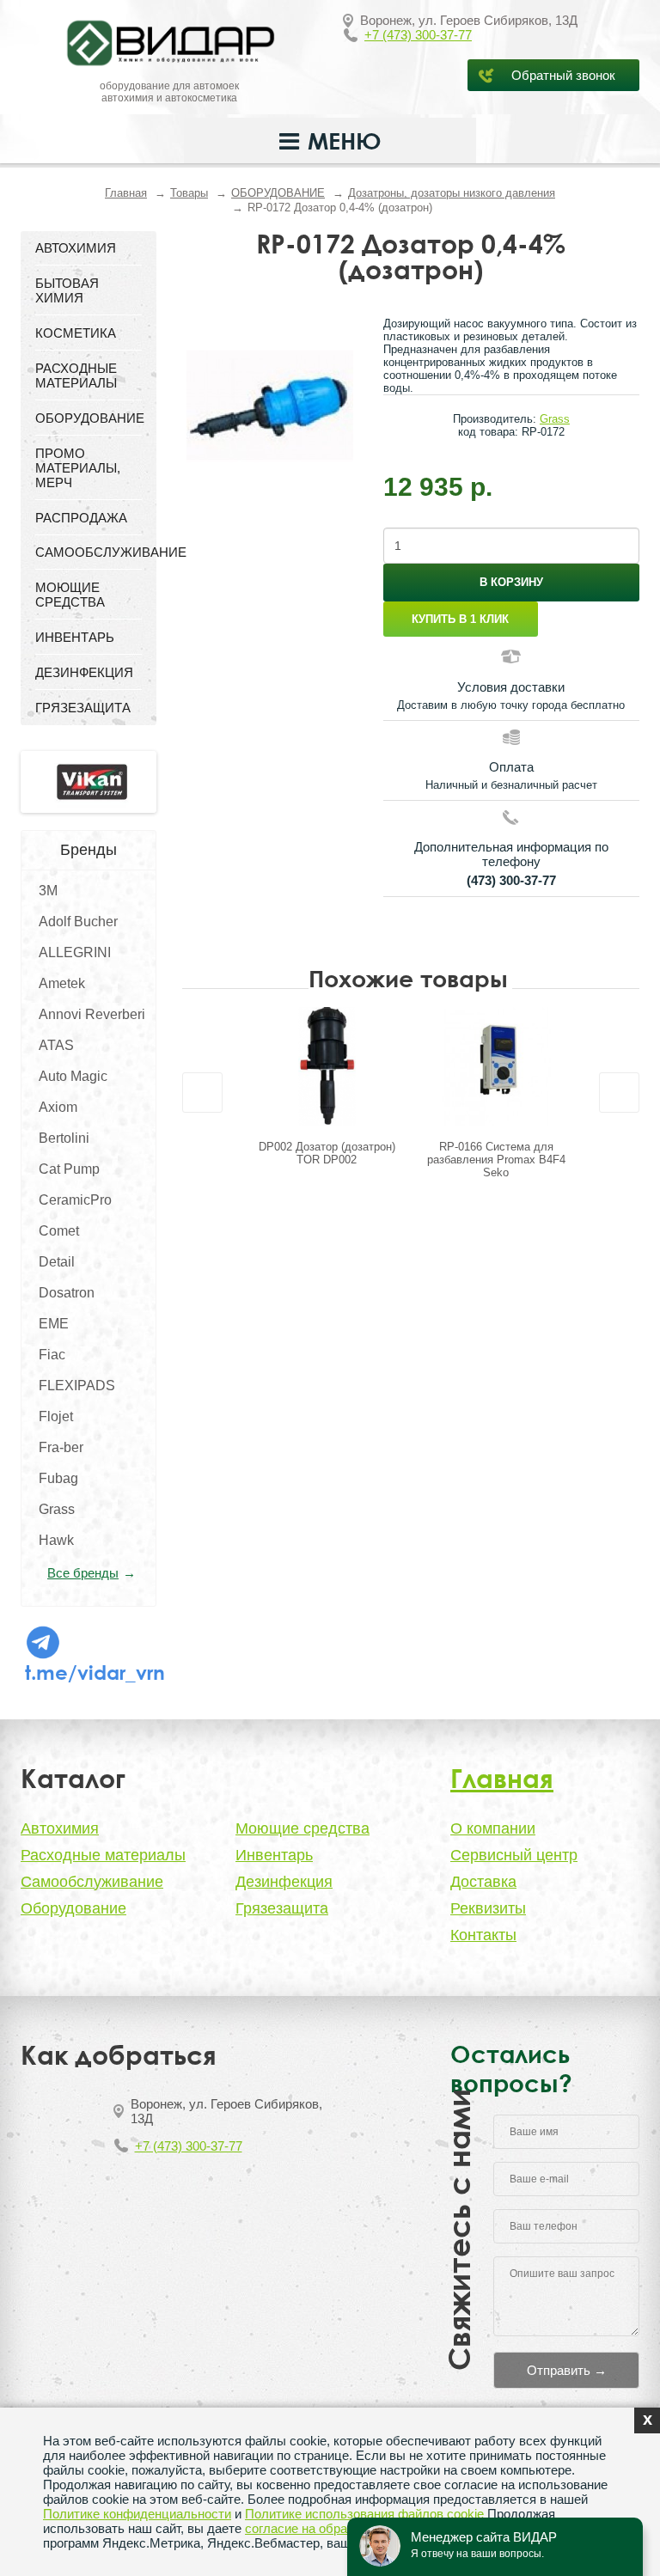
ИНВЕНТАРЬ (75, 637)
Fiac (52, 1355)
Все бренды (83, 1573)
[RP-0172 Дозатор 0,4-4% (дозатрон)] (270, 405)
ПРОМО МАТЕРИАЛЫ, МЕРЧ (78, 468)
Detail (57, 1262)
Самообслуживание (92, 1882)
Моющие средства (302, 1828)
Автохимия (60, 1828)
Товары (189, 193)
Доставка (483, 1882)
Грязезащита (282, 1908)
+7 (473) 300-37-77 (418, 35)
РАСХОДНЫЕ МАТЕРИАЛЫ (76, 375)
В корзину (511, 582)
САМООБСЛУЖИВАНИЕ (89, 552)
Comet (59, 1231)
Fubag (58, 1478)
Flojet (56, 1416)
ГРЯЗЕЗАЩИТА (83, 708)
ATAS (56, 1045)
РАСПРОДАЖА (81, 518)
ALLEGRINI (75, 952)
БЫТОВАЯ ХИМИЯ (67, 290)
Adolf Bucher (78, 922)
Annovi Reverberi (92, 1014)
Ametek (62, 983)
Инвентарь (274, 1855)
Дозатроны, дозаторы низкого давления (452, 193)
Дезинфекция (284, 1882)
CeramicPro (75, 1200)
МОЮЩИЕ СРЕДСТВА (70, 595)
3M (48, 891)
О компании (493, 1828)
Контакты (483, 1935)
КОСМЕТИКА (76, 333)
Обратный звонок (563, 75)
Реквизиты (488, 1908)
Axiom (58, 1107)
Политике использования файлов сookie (364, 2514)
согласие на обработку (312, 2528)
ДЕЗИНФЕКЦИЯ (84, 672)
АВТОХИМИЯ (76, 248)
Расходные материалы (103, 1855)
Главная (126, 193)
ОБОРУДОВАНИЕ (278, 193)
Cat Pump (69, 1169)
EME (54, 1324)
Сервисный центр (514, 1855)
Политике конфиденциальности (137, 2514)
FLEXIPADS (77, 1386)
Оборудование (73, 1908)
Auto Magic (73, 1076)
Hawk (56, 1540)
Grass (57, 1509)
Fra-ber (61, 1447)
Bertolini (64, 1138)
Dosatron (67, 1293)
